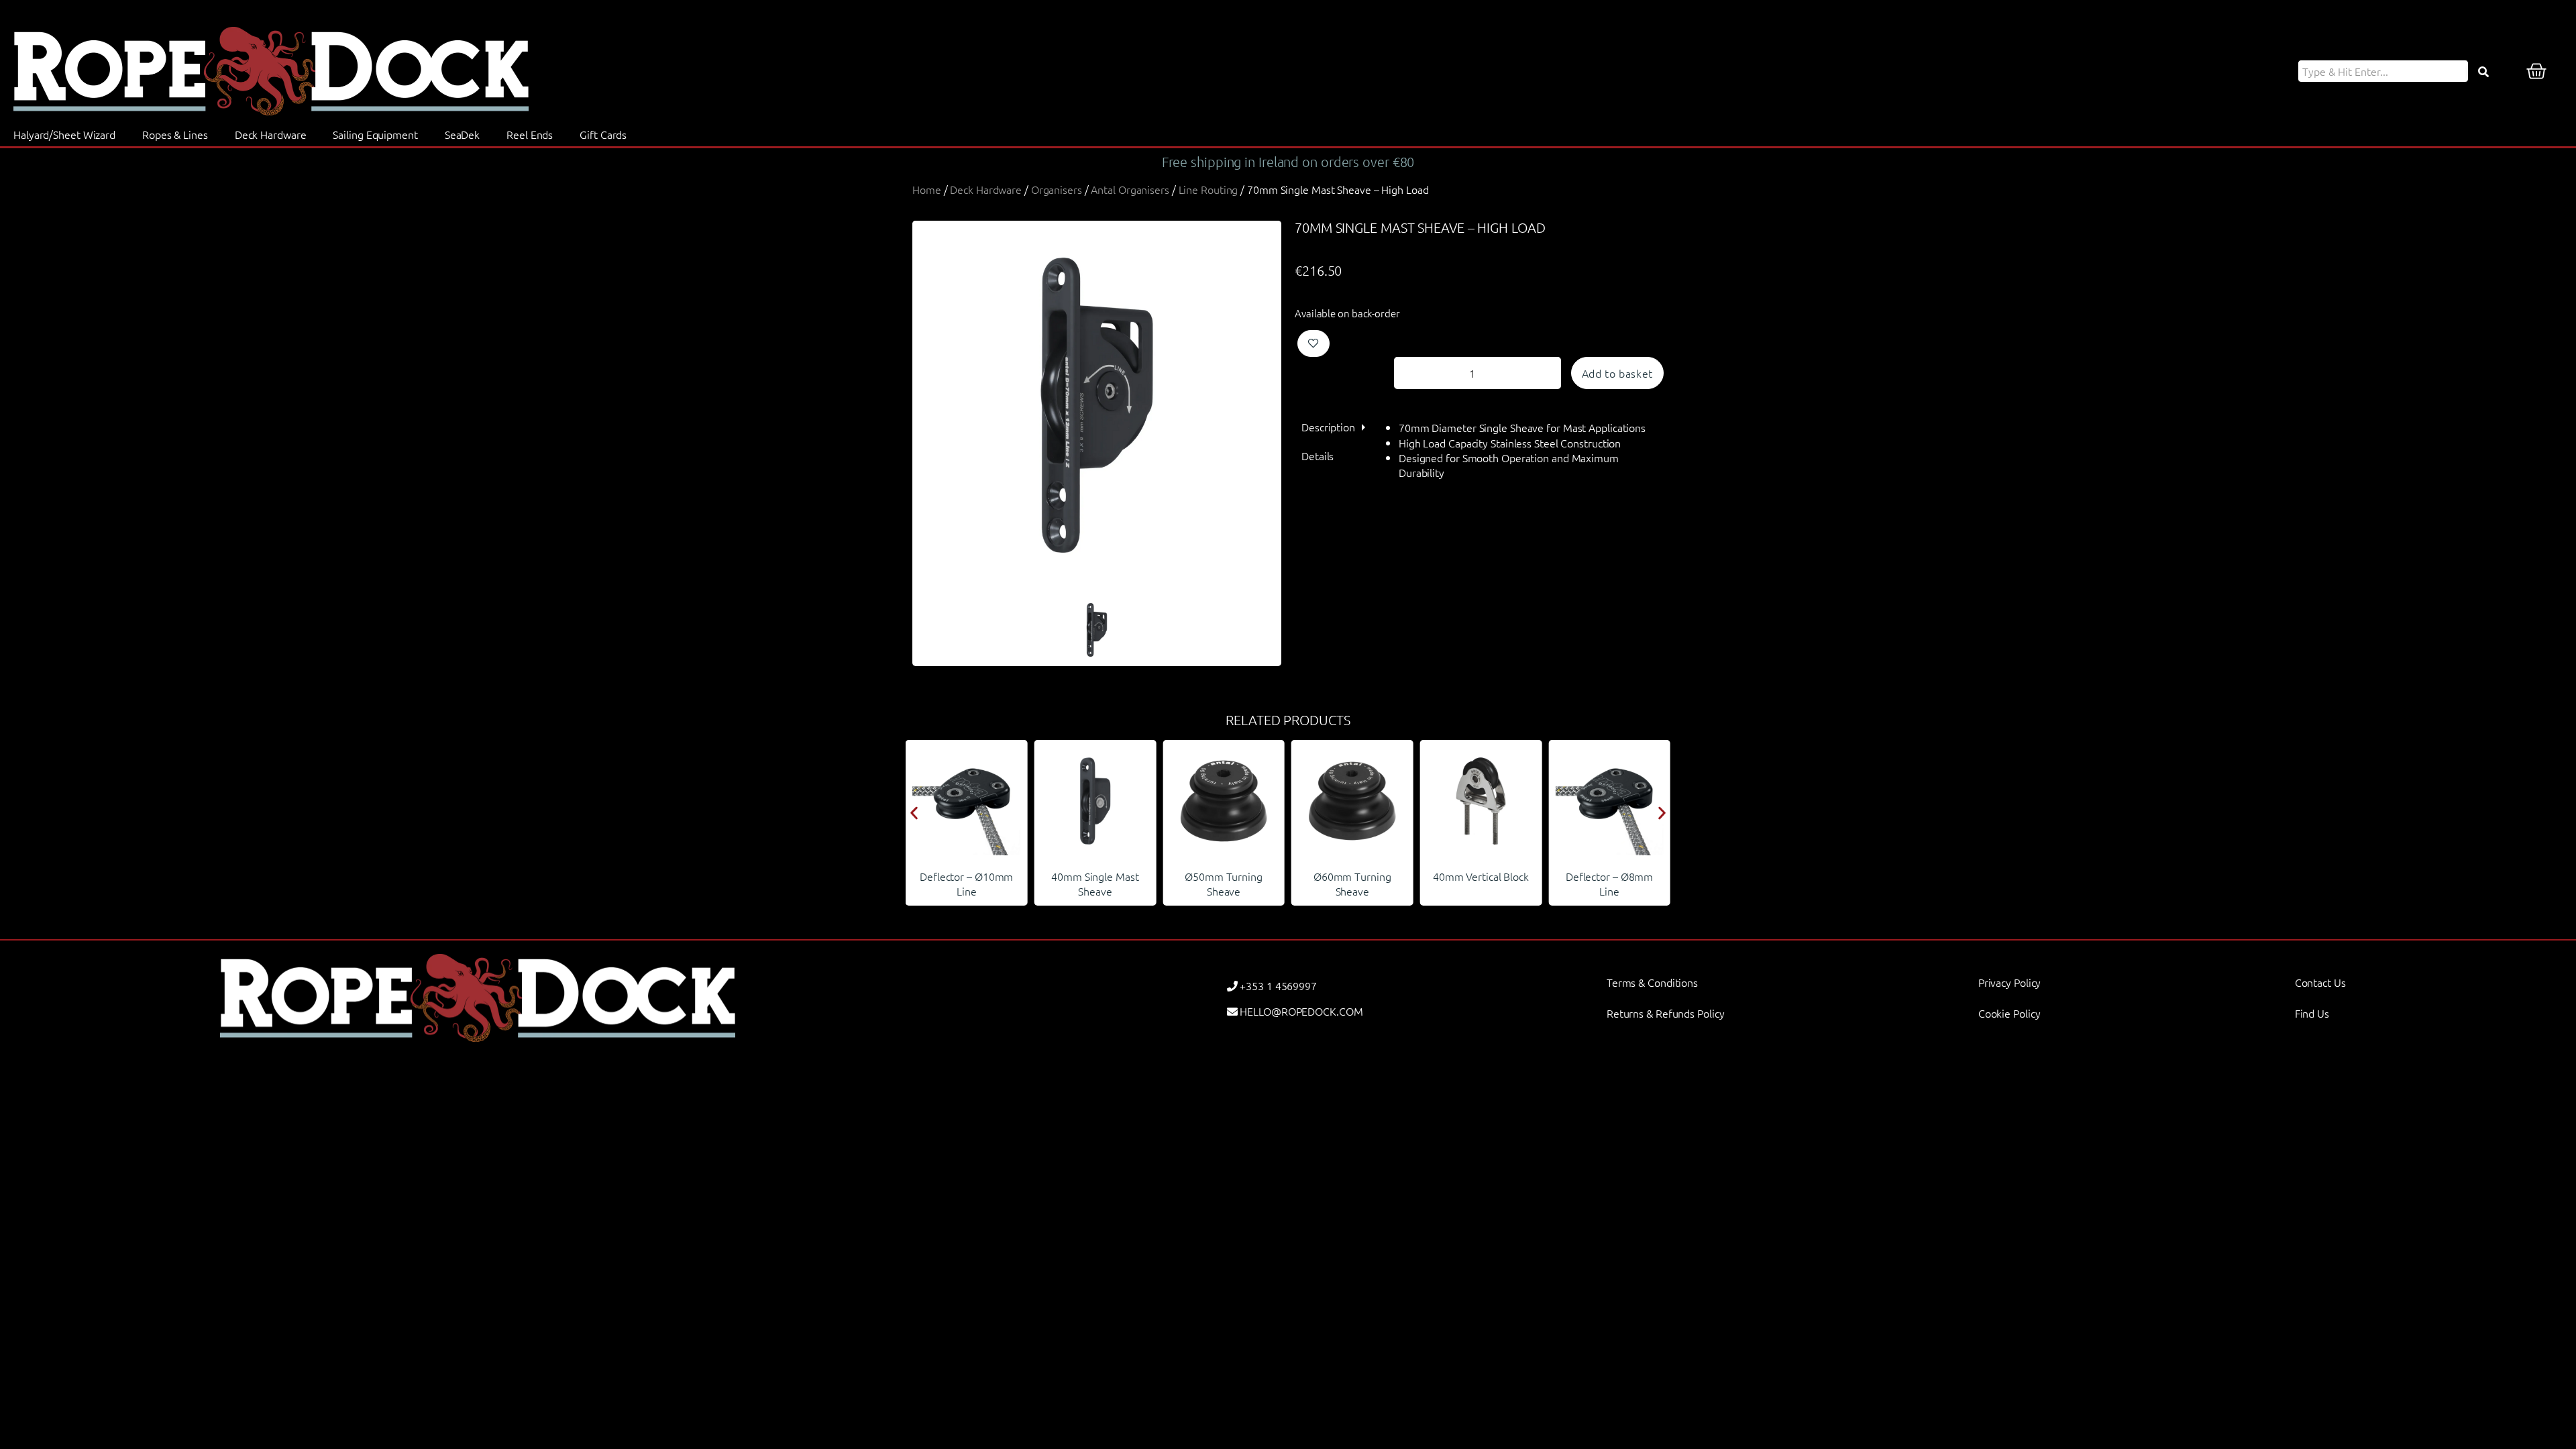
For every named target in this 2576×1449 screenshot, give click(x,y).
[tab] (1328, 427)
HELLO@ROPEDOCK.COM (1301, 1011)
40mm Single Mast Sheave (967, 883)
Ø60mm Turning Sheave (1224, 883)
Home (927, 189)
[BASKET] (2536, 71)
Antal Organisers (1130, 189)
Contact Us (2320, 982)
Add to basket (1617, 373)
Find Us (2312, 1013)
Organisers (1057, 189)
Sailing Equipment (375, 134)
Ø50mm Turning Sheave (1095, 883)
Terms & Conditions (1652, 982)
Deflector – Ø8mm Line (1481, 883)
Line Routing (1209, 189)
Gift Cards (603, 134)
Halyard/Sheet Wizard (64, 134)
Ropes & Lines (175, 134)
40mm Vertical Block (1352, 876)
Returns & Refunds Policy (1666, 1013)
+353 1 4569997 (1278, 985)
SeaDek (462, 134)
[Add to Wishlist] (1313, 343)
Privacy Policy (2010, 982)
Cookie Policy (2009, 1013)
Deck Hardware (271, 134)
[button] (914, 813)
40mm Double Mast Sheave (1609, 883)
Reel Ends (530, 134)
